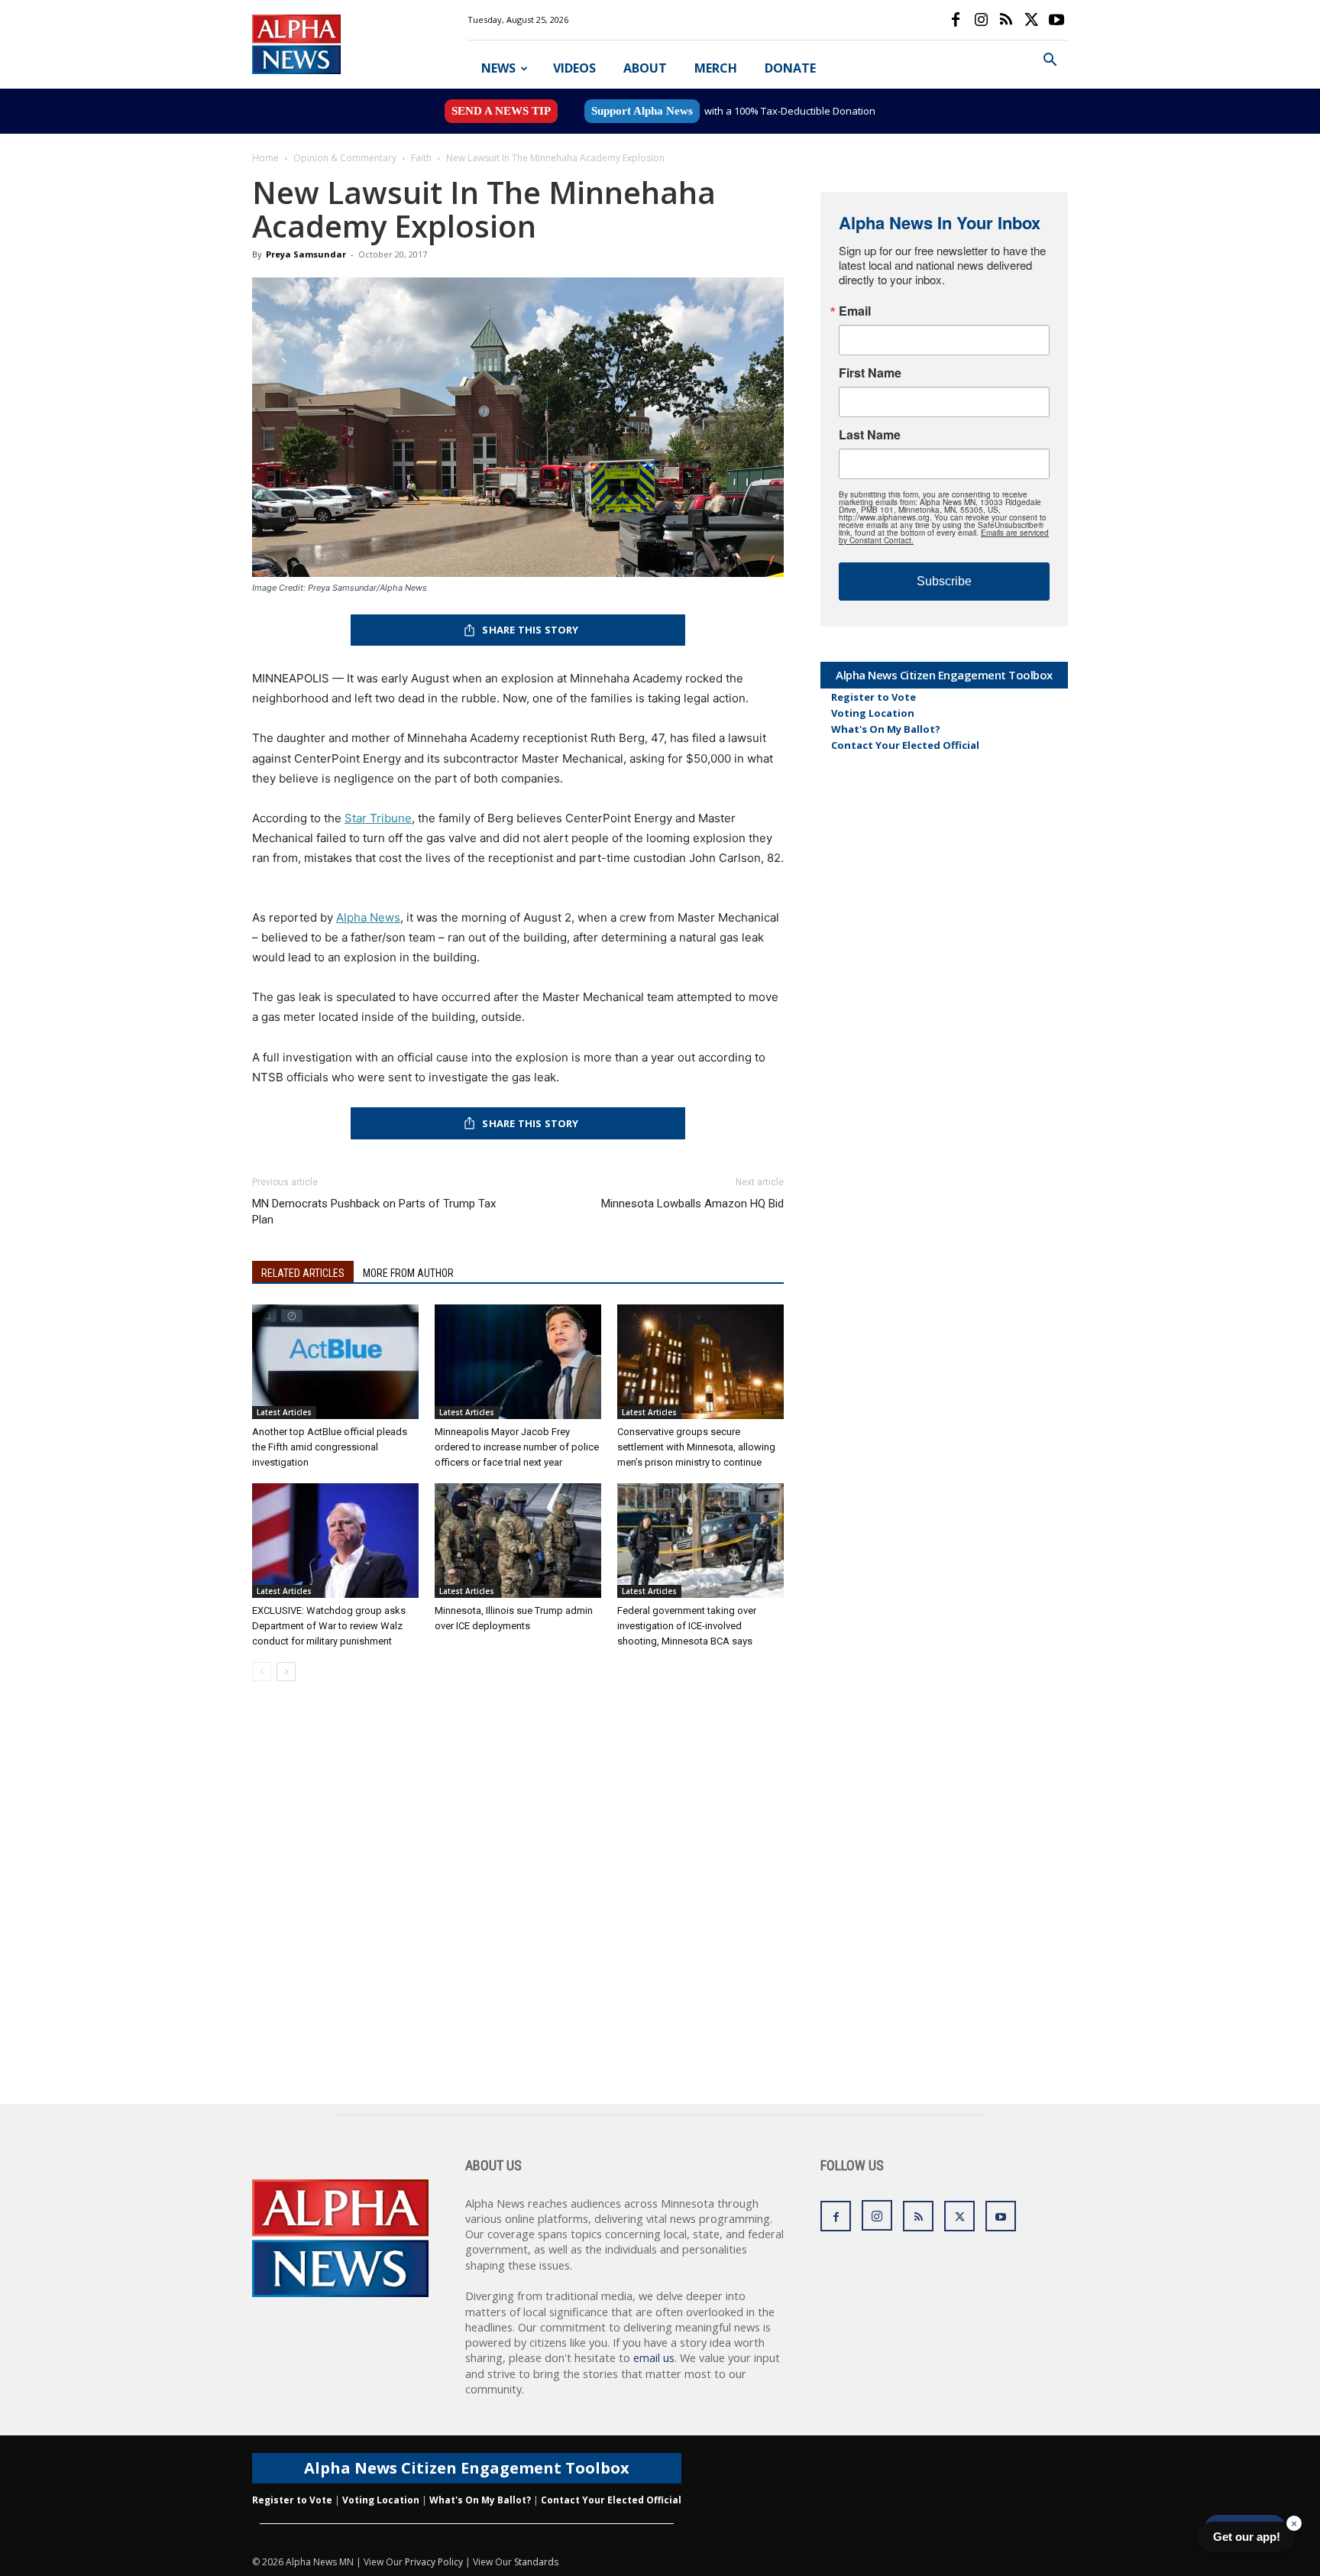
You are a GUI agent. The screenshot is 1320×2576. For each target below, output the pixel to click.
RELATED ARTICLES (303, 1273)
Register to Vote (874, 697)
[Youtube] (1056, 20)
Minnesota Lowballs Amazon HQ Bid (692, 1204)
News (498, 68)
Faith (421, 158)
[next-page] (286, 1672)
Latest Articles (284, 1412)
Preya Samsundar (306, 254)
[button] (1050, 62)
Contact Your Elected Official (905, 745)
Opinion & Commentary (345, 158)
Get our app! (1247, 2537)
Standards (536, 2562)
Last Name (870, 435)
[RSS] (1006, 20)
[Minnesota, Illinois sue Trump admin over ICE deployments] (518, 1541)
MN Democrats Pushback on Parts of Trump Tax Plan (374, 1212)
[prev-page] (262, 1672)
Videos (574, 68)
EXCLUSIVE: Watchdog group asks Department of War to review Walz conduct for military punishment (329, 1626)
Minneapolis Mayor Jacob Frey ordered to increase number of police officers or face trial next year (517, 1447)
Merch (716, 68)
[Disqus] (518, 1909)
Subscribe (944, 581)
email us (654, 2358)
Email (855, 311)
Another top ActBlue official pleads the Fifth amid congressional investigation (330, 1447)
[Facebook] (956, 20)
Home (265, 158)
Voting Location (873, 713)
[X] (1031, 20)
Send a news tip (501, 111)
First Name (870, 373)
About (645, 68)
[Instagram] (981, 20)
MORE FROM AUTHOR (408, 1273)
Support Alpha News (642, 111)
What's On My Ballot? (886, 729)
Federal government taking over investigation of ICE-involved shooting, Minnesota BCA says (687, 1626)
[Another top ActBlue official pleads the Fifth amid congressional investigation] (335, 1362)
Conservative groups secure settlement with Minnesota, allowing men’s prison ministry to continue (696, 1447)
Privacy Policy (434, 2562)
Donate (790, 68)
